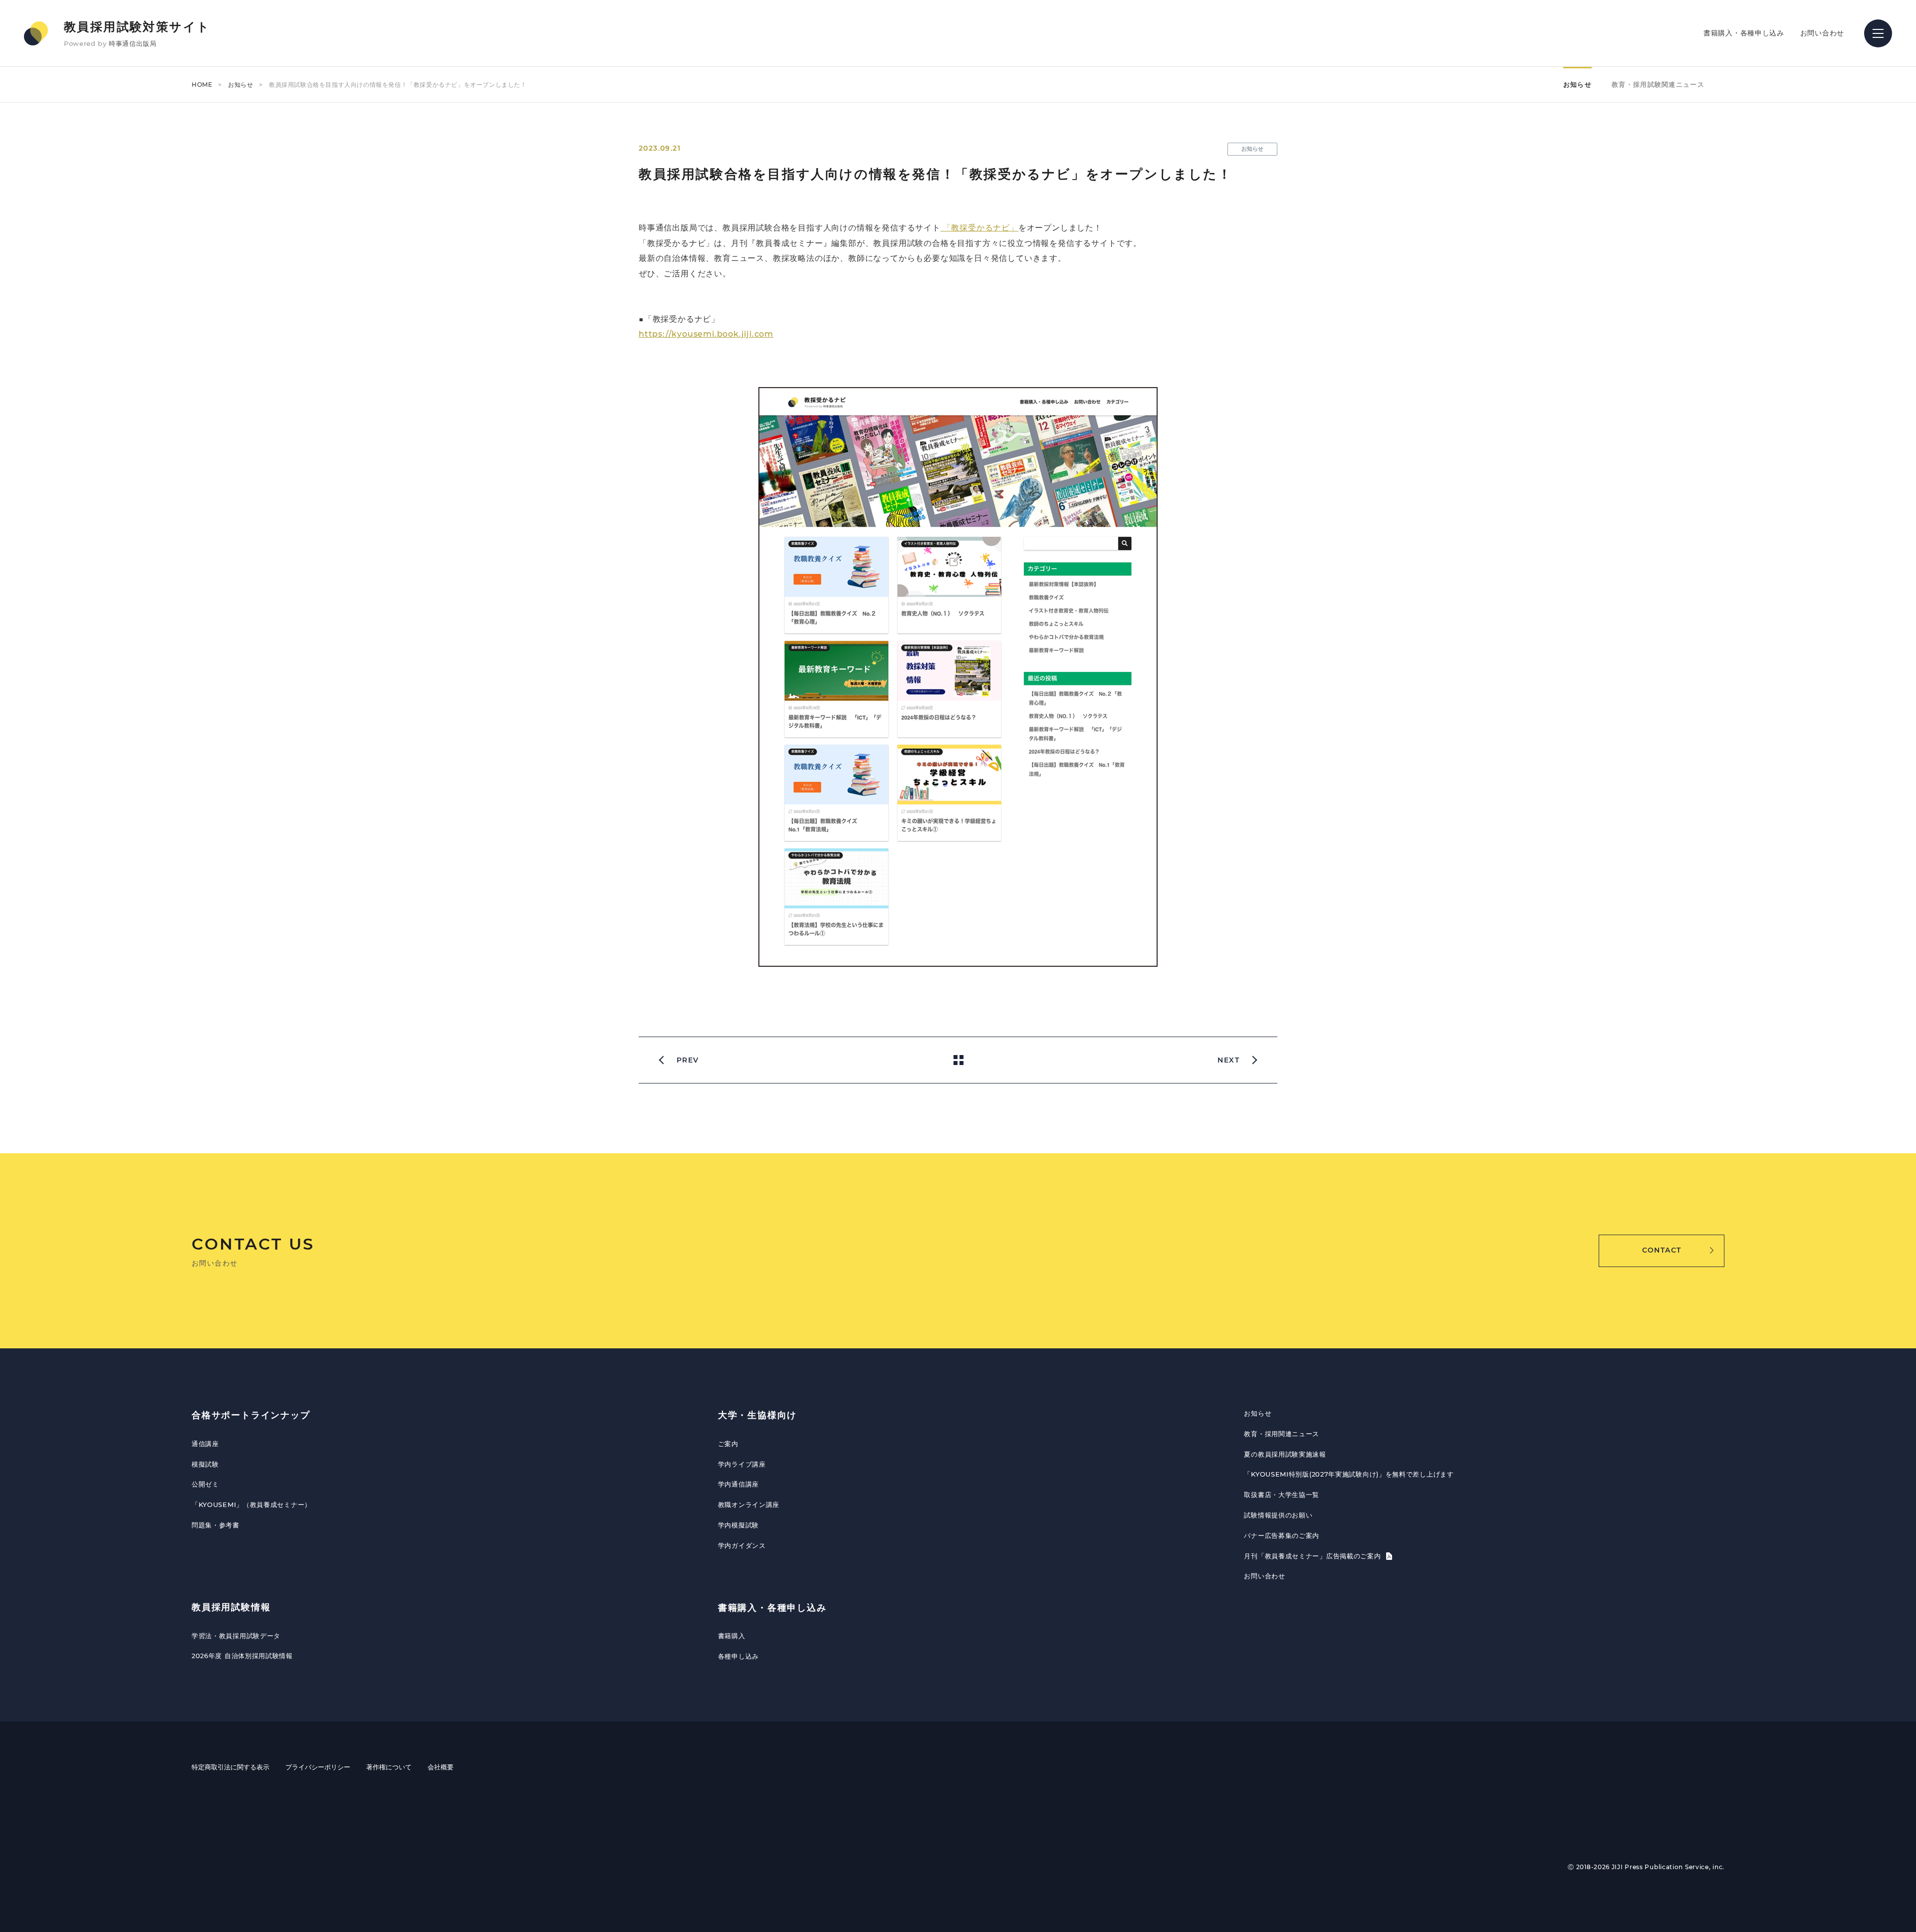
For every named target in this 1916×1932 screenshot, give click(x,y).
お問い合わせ (1822, 33)
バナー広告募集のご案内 (1282, 1535)
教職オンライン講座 (749, 1504)
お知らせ (240, 85)
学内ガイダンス (742, 1545)
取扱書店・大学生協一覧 (1282, 1495)
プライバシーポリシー (318, 1767)
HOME (202, 85)
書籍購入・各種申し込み (1744, 33)
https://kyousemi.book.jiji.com (706, 334)
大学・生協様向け (757, 1415)
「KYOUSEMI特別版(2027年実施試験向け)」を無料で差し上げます (1349, 1474)
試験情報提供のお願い (1278, 1515)
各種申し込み (738, 1656)
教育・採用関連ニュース (1282, 1434)
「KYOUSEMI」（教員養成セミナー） (251, 1504)
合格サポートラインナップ (251, 1415)
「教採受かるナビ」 (979, 228)
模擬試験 (205, 1464)
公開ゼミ (205, 1484)
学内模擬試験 (738, 1525)
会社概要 (441, 1767)
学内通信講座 (738, 1484)
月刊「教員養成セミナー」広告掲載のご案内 (1314, 1556)
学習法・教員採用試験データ (236, 1636)
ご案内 (728, 1444)
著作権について (389, 1767)
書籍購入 (732, 1636)
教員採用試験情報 (231, 1607)
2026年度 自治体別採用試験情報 (242, 1656)
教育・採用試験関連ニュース (1658, 84)
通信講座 (205, 1444)
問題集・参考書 (216, 1525)
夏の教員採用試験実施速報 (1285, 1454)
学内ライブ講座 (742, 1464)
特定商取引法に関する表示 (231, 1767)
